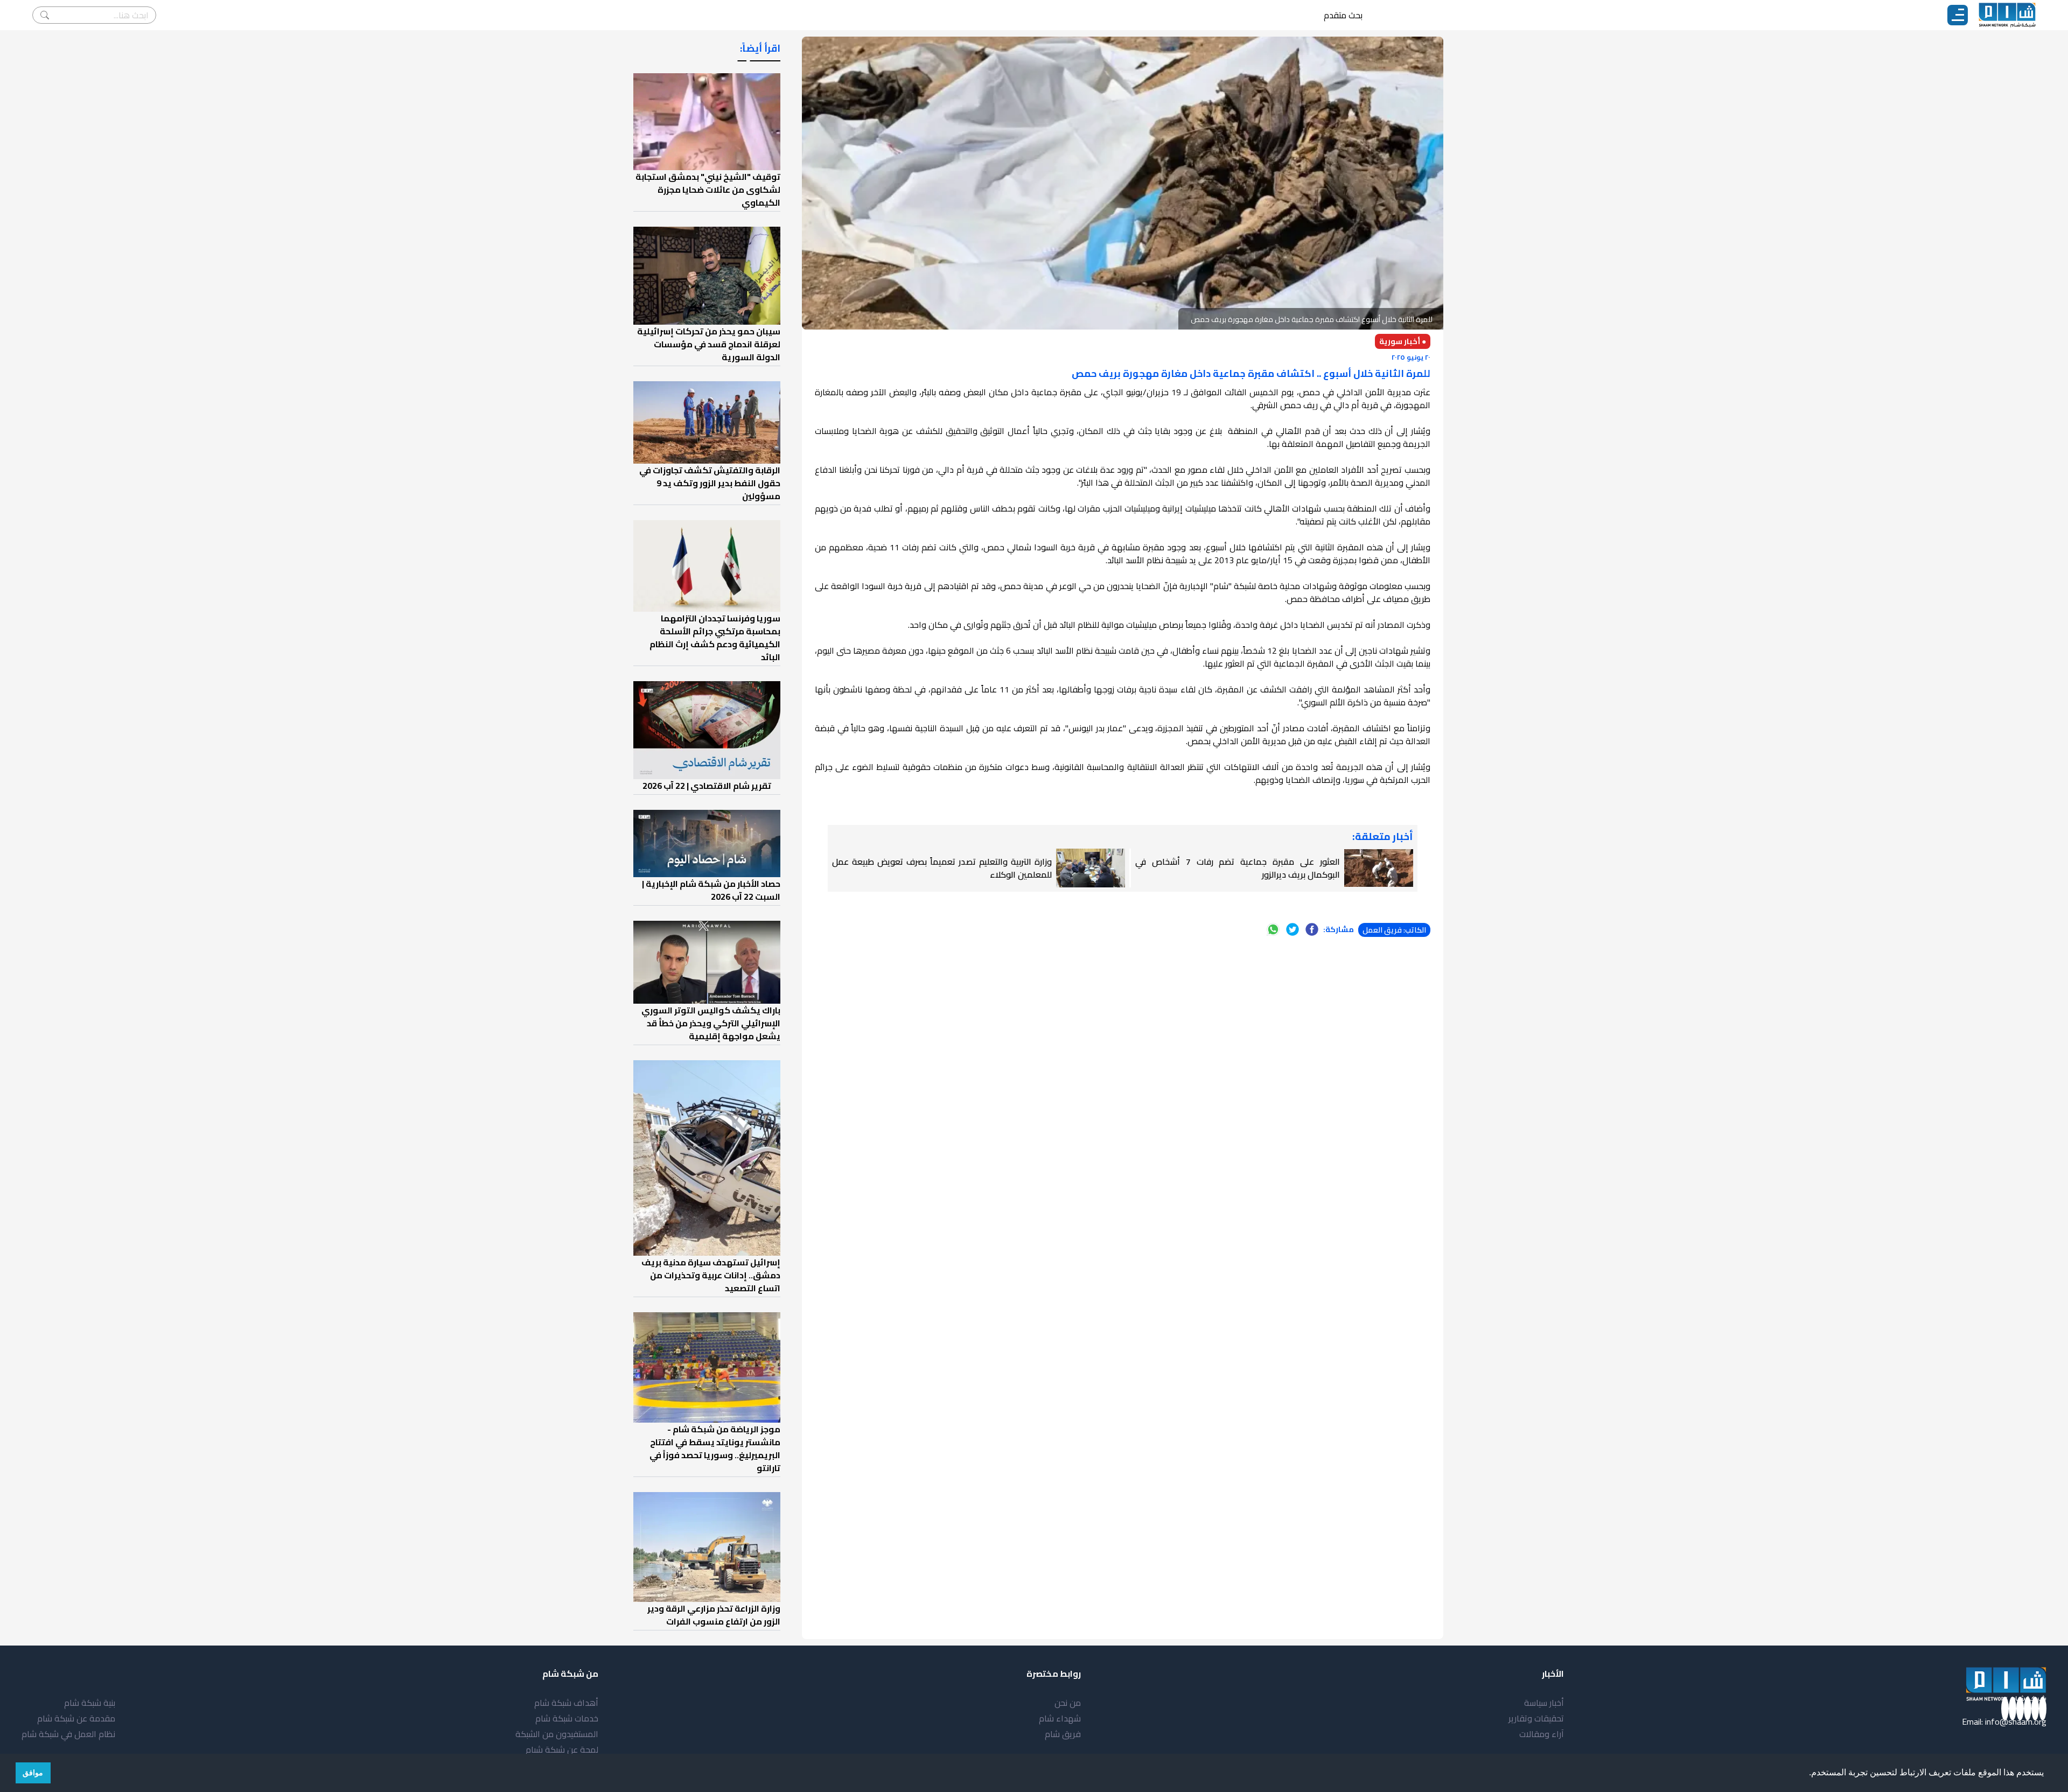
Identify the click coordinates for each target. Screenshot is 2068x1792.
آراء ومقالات (1542, 1734)
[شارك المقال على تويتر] (1292, 929)
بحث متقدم (1343, 15)
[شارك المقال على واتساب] (1273, 929)
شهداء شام (1060, 1718)
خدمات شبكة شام (567, 1718)
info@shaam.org (2016, 1721)
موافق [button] (33, 1773)
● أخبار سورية (1403, 341)
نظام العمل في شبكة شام (68, 1734)
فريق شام (1063, 1734)
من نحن (1068, 1703)
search (45, 15)
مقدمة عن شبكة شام (76, 1718)
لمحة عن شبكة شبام (562, 1749)
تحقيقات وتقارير (1536, 1718)
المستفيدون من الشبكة (557, 1734)
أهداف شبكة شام (566, 1703)
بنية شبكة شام (90, 1703)
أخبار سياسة (1544, 1703)
